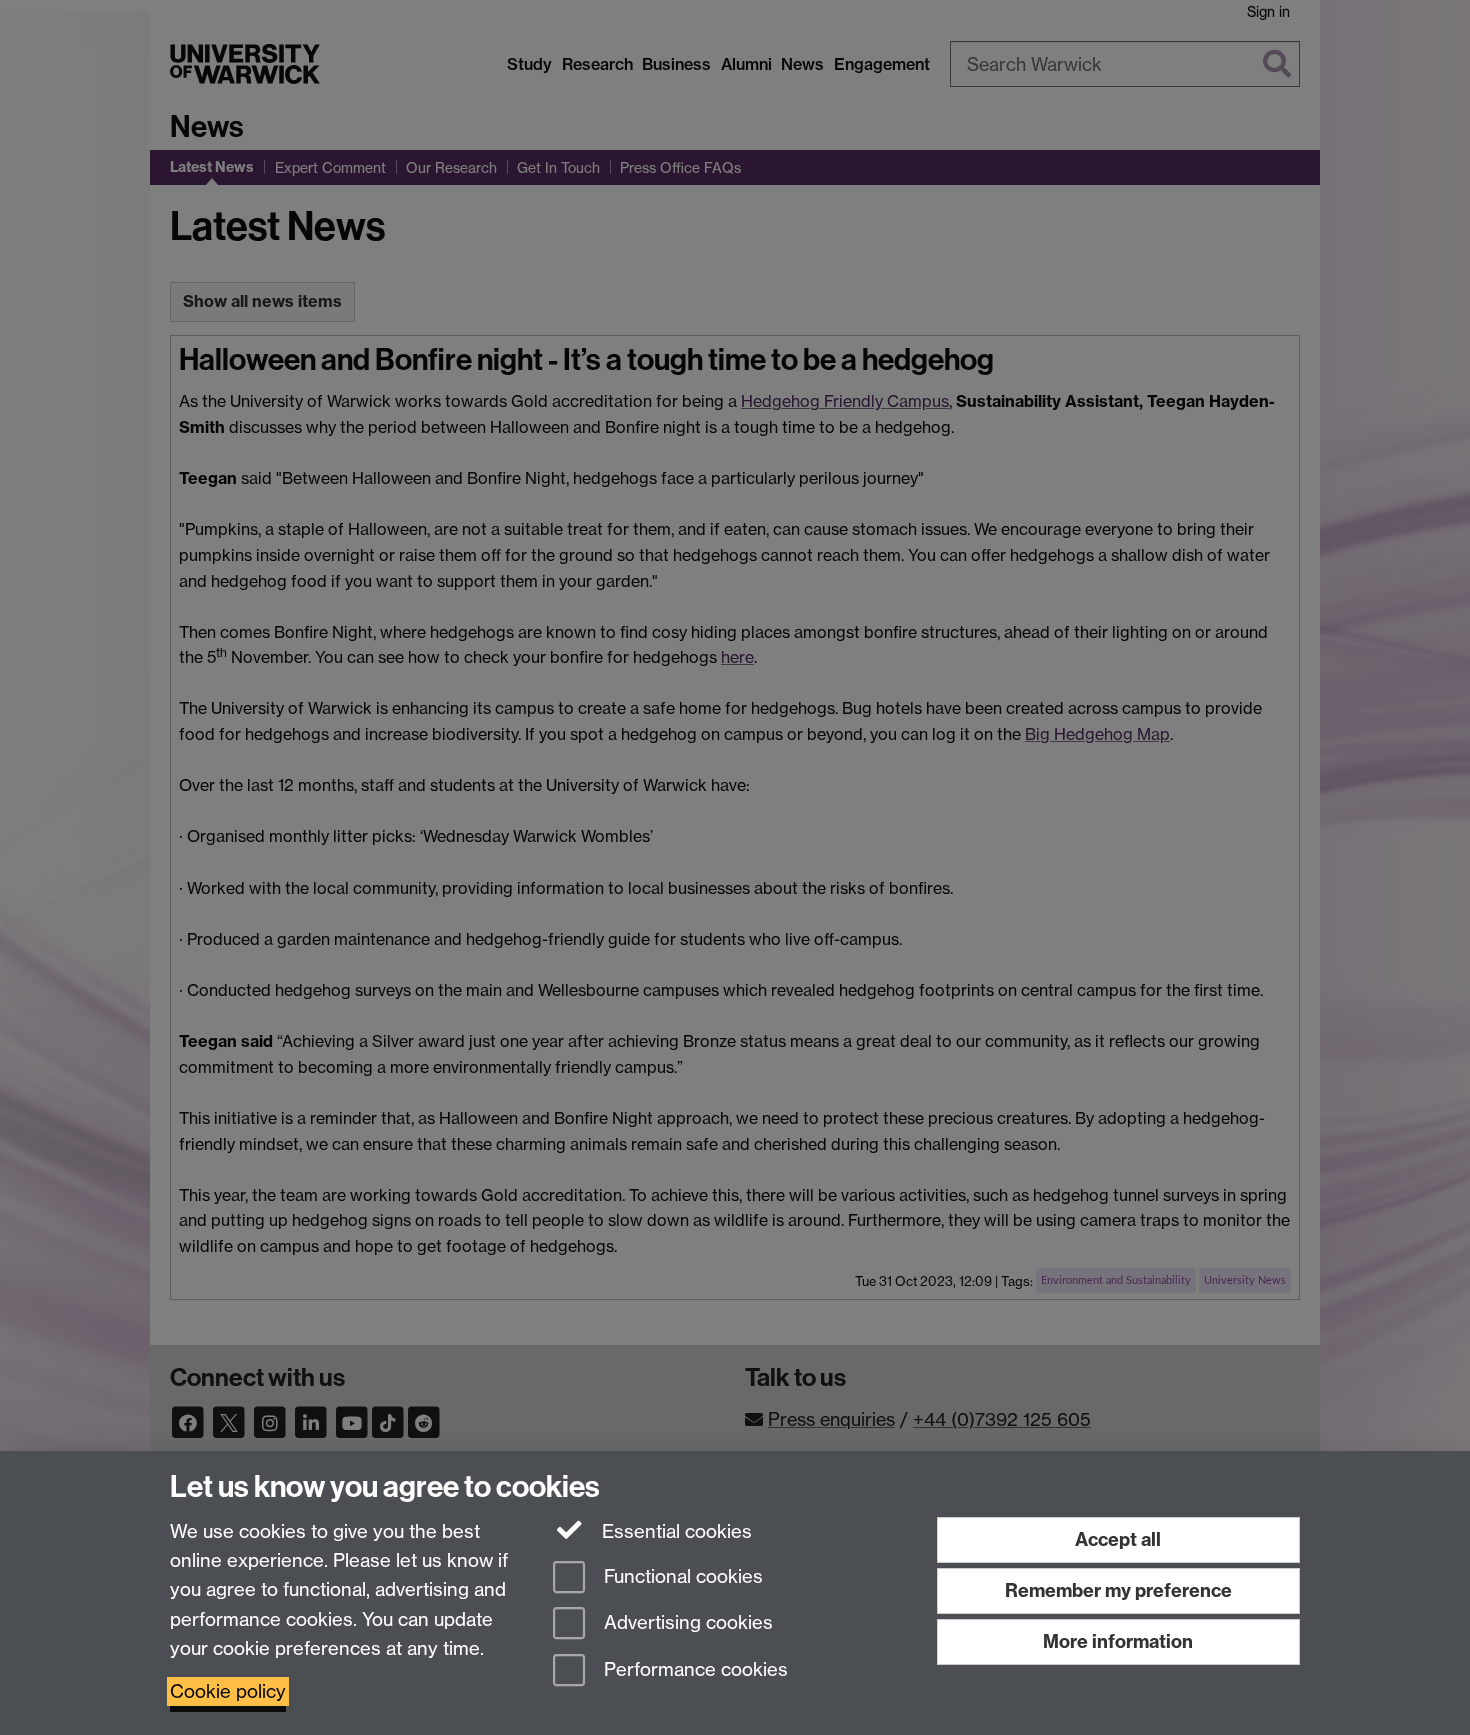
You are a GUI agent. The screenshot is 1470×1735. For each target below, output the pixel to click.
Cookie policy (228, 1691)
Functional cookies (681, 1576)
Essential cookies (674, 1531)
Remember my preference (1118, 1590)
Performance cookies (693, 1670)
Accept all (1118, 1539)
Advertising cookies (686, 1623)
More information (1118, 1641)
